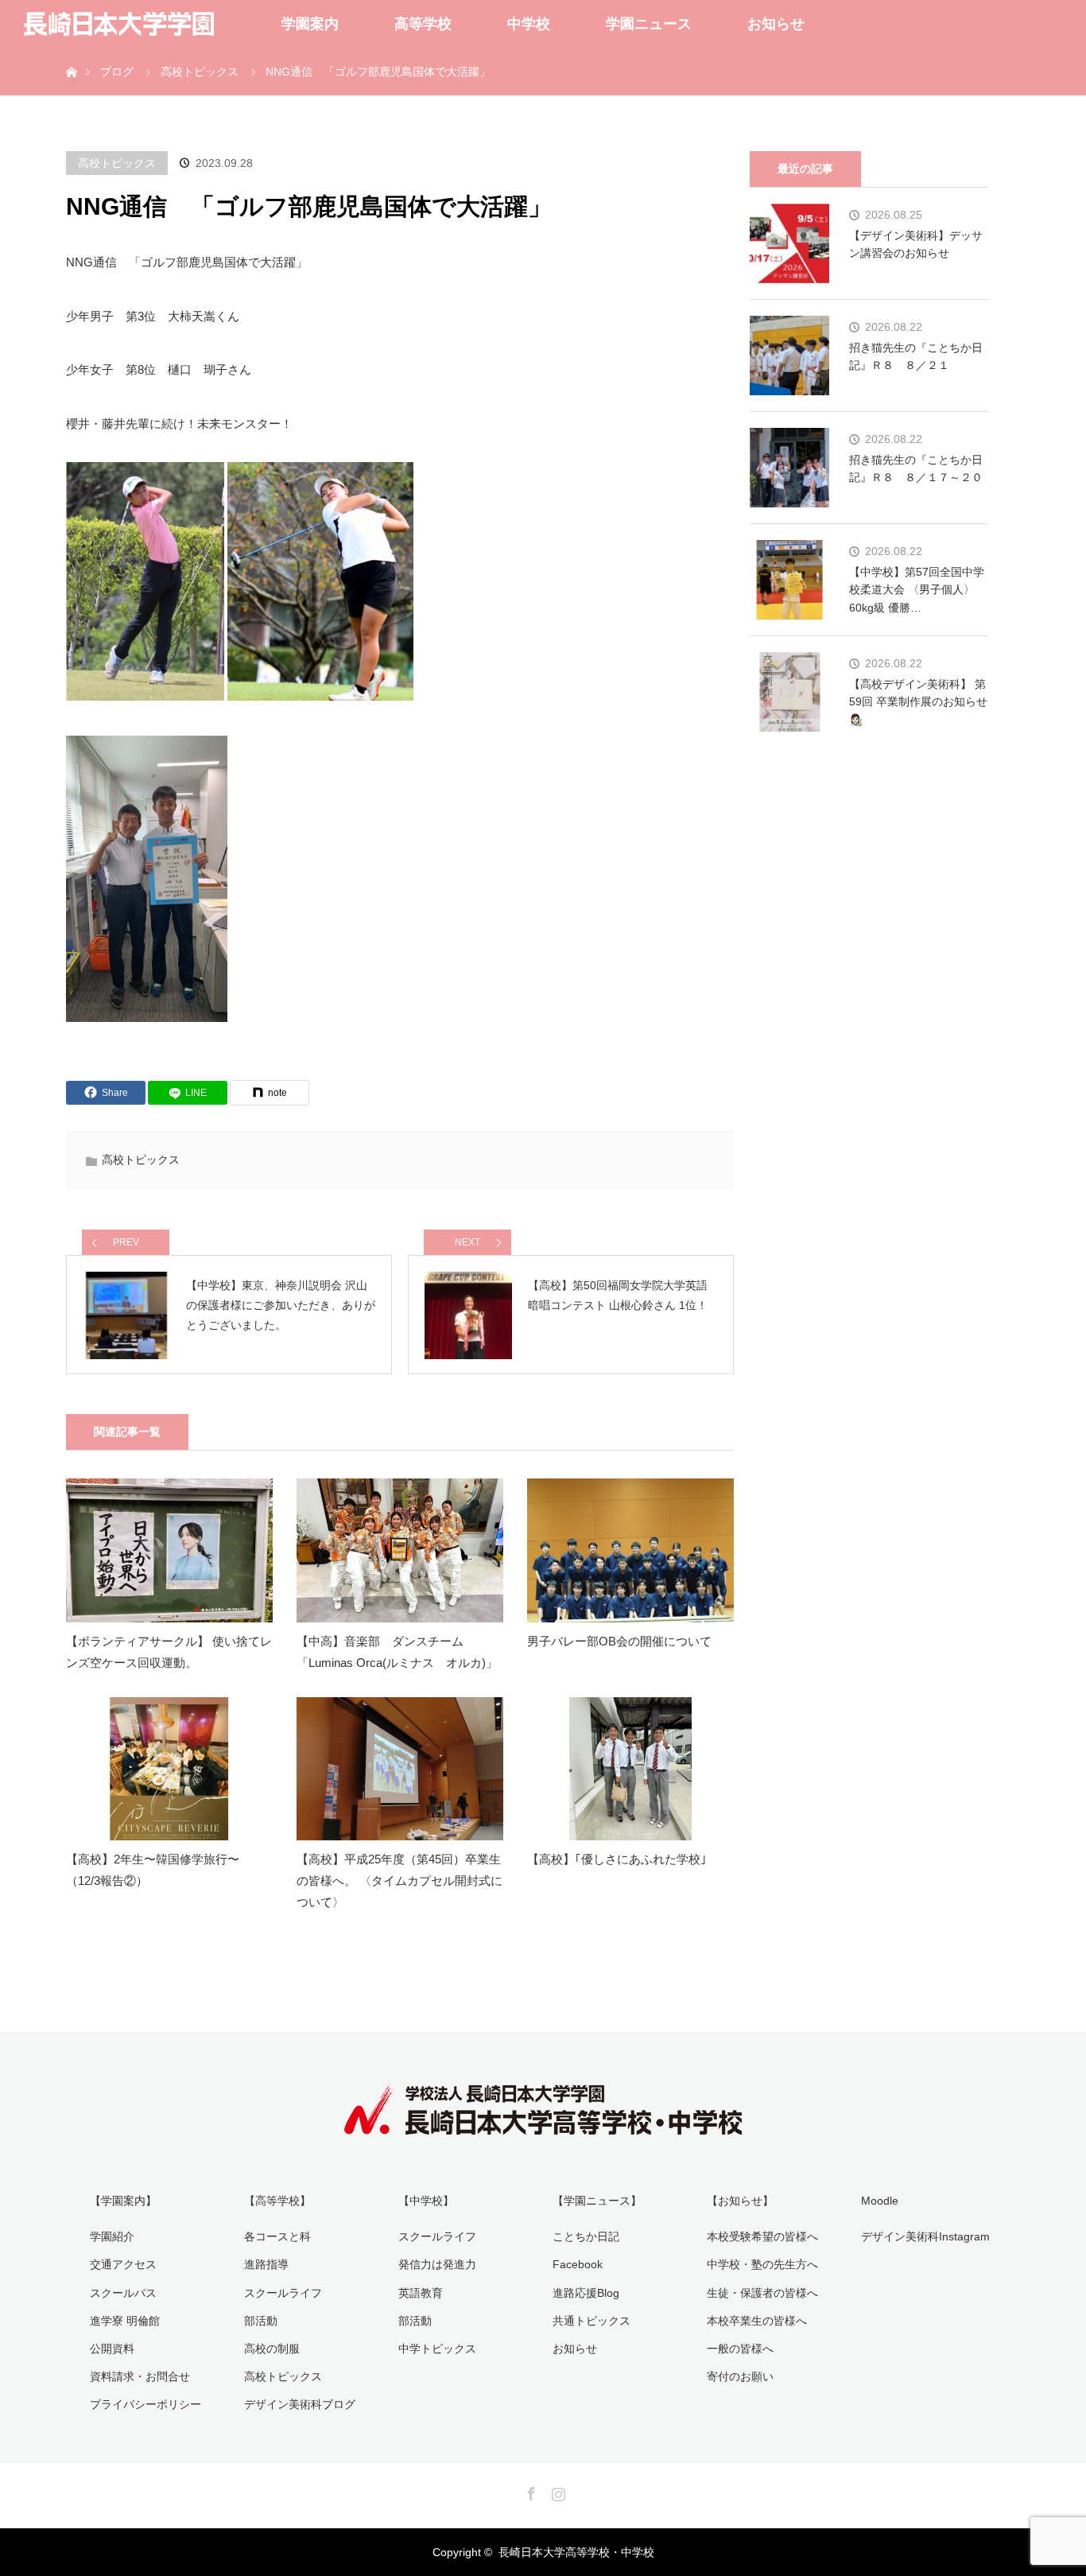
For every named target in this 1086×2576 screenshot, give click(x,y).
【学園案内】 (123, 2201)
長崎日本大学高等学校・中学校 (576, 2552)
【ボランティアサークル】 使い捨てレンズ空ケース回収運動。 (169, 1652)
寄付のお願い (740, 2376)
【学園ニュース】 (597, 2201)
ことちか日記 (586, 2236)
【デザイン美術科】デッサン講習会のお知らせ (916, 244)
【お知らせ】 (740, 2201)
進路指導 (266, 2264)
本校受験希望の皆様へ (762, 2236)
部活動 (261, 2321)
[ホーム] (71, 54)
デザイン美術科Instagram (925, 2236)
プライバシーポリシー (145, 2404)
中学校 (529, 24)
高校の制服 (272, 2349)
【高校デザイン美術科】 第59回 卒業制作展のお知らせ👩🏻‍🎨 (918, 702)
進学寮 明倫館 (125, 2321)
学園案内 (310, 24)
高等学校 (423, 24)
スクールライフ (283, 2293)
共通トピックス (591, 2321)
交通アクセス (123, 2264)
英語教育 (421, 2293)
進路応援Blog (586, 2293)
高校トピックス (117, 163)
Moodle (880, 2201)
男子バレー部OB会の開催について (619, 1641)
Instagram (557, 2491)
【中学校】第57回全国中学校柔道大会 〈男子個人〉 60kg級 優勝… (917, 590)
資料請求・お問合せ (140, 2376)
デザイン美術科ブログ (300, 2404)
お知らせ (776, 24)
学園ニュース (649, 24)
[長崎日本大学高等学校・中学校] (543, 2123)
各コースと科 (277, 2236)
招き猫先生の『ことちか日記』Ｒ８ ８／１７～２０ (916, 468)
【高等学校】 (277, 2201)
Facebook (578, 2264)
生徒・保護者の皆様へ (762, 2293)
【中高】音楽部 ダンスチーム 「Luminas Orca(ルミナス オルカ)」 (397, 1652)
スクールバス (123, 2293)
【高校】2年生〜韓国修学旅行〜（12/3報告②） (153, 1870)
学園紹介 (112, 2236)
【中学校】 (426, 2201)
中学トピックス (437, 2349)
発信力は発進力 (437, 2264)
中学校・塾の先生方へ (762, 2264)
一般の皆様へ (740, 2349)
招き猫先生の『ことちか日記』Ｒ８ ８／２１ (916, 356)
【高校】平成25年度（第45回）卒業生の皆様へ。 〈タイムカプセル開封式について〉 (399, 1881)
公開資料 (112, 2349)
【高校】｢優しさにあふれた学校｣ (617, 1859)
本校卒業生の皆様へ (757, 2321)
